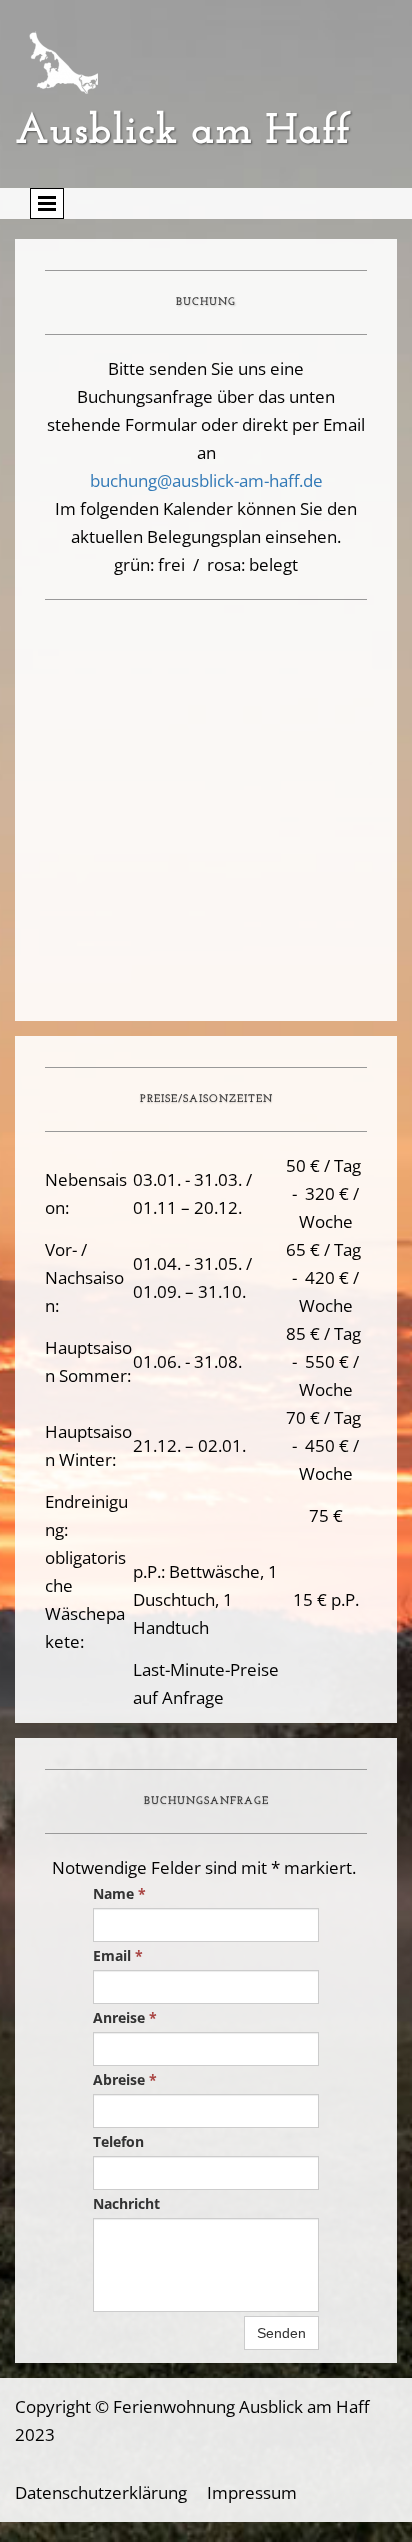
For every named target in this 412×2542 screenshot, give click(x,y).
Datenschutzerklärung (101, 2492)
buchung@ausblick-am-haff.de (206, 480)
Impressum (252, 2492)
